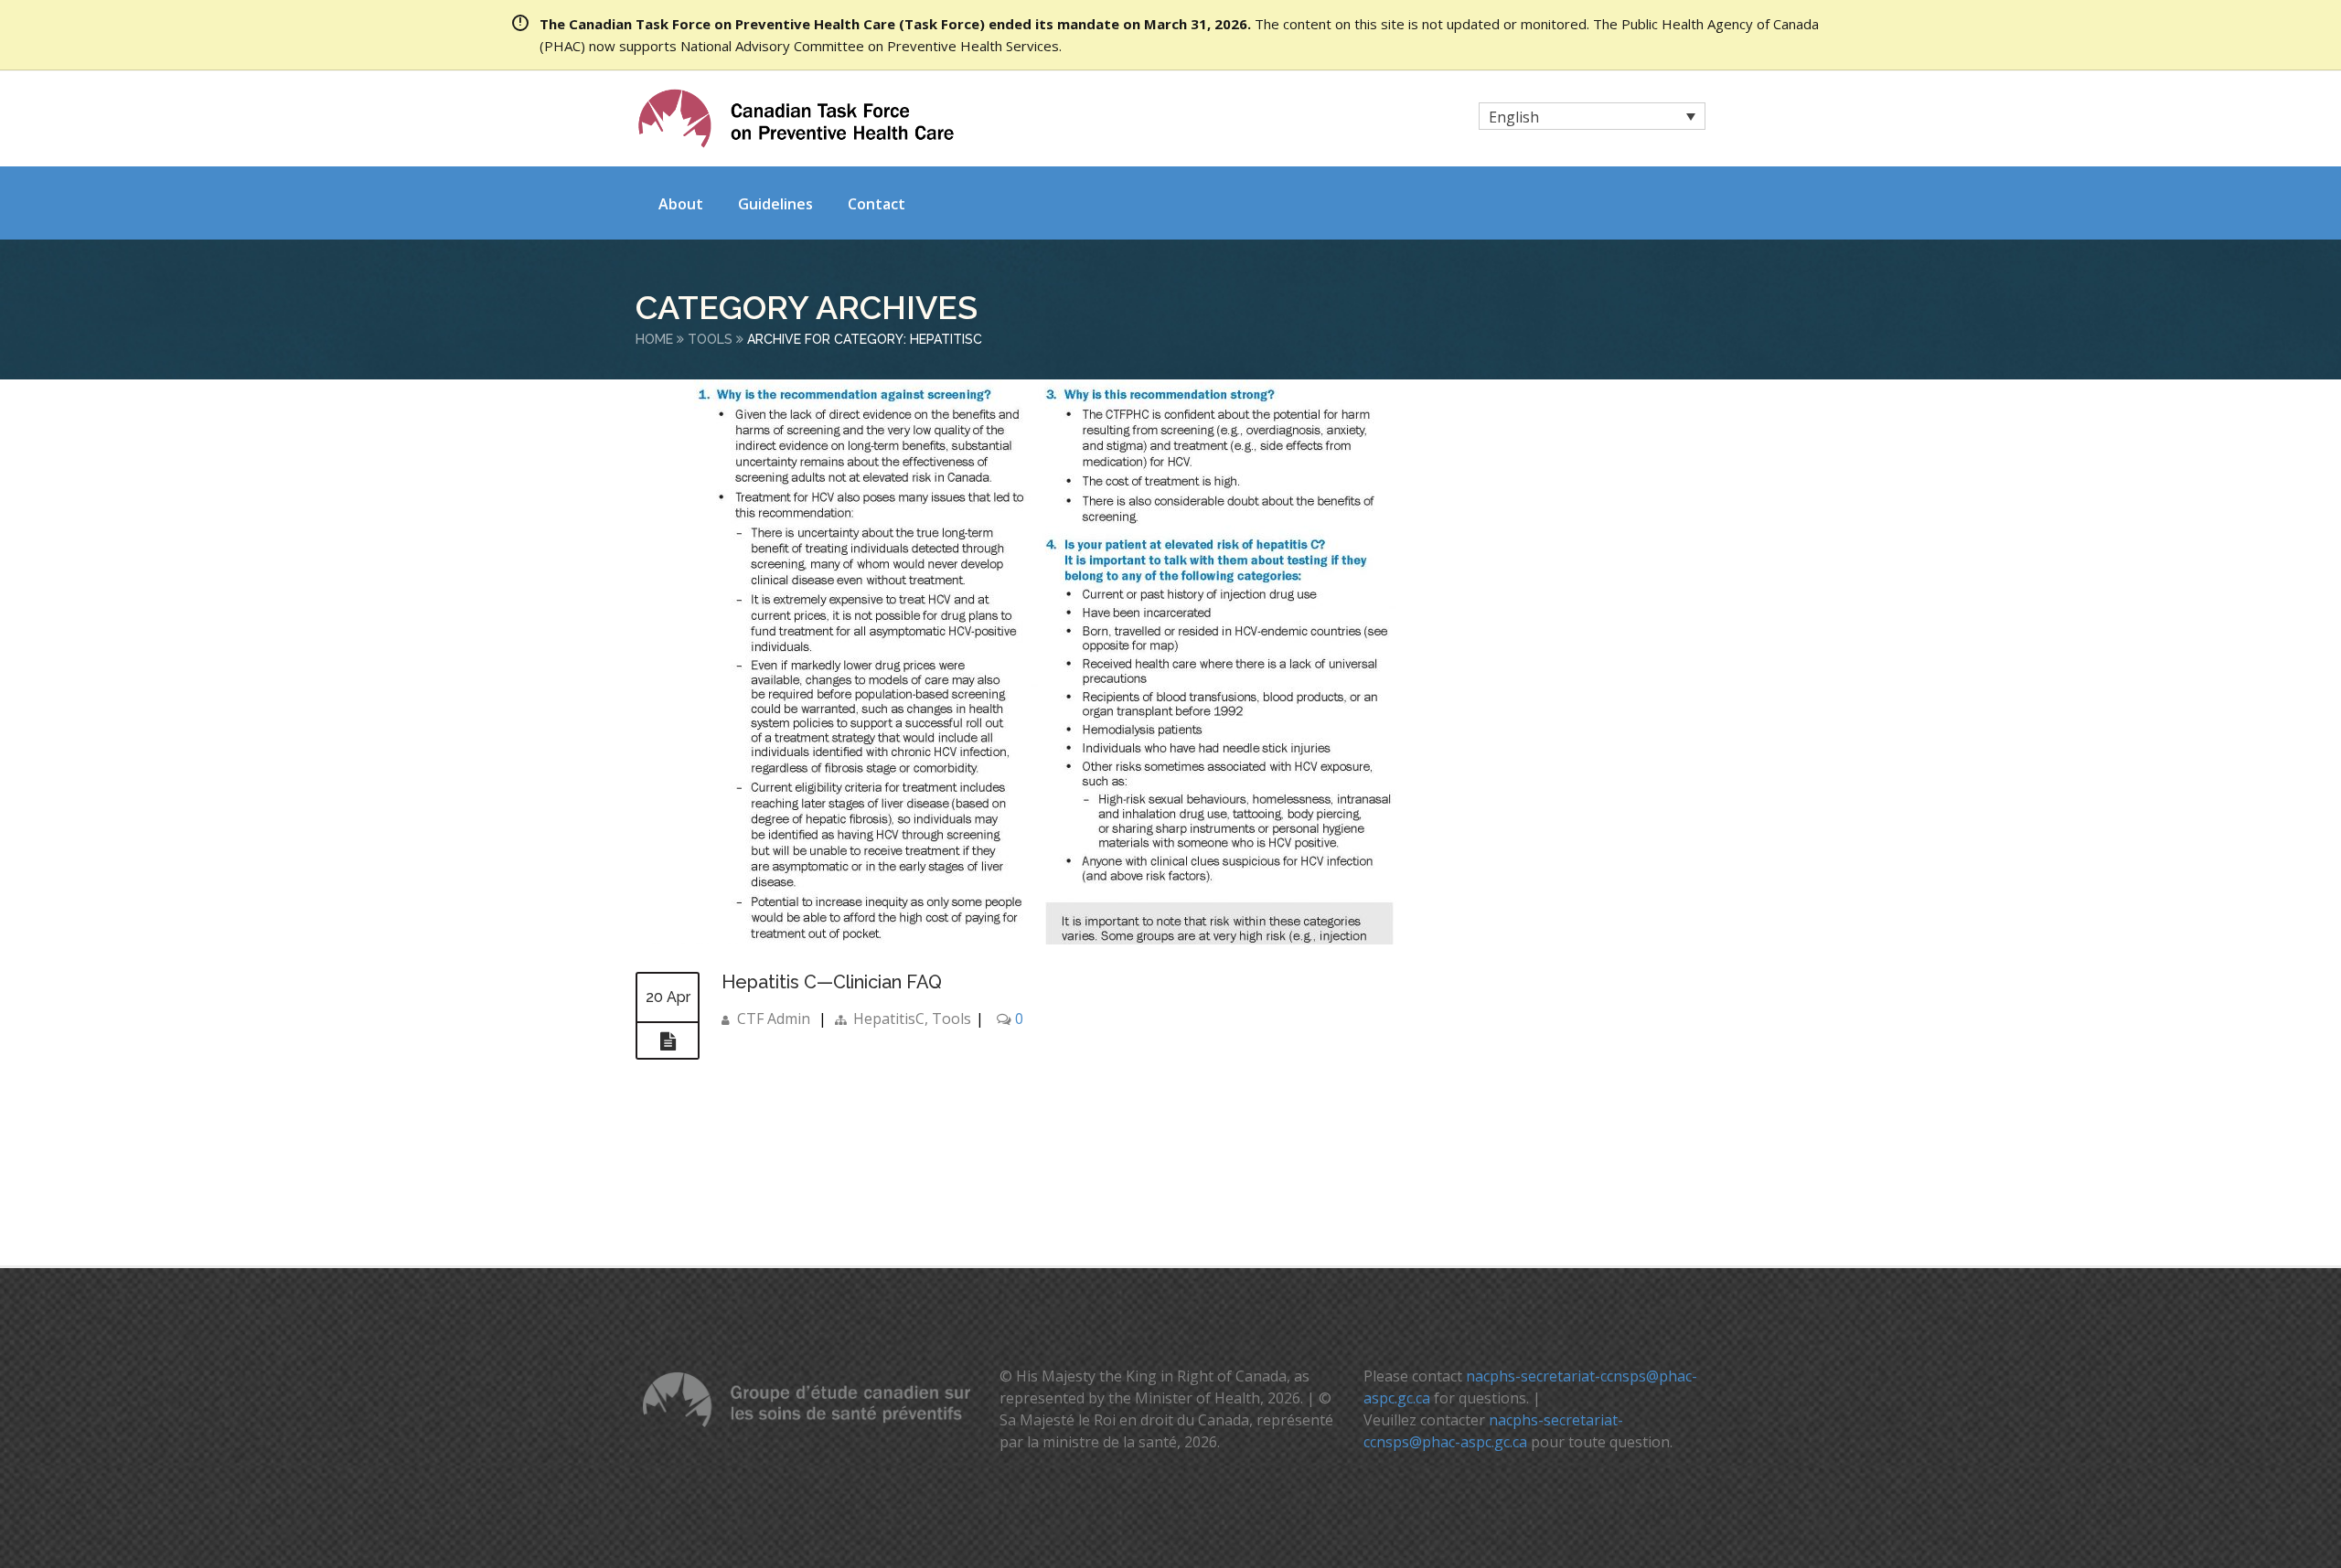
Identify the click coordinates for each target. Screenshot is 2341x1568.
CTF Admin (774, 1019)
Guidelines (775, 204)
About (681, 204)
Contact (877, 204)
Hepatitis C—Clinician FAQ (832, 982)
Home (654, 339)
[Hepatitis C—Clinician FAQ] (668, 1041)
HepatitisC (889, 1019)
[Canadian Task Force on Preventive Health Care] (796, 118)
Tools (710, 339)
